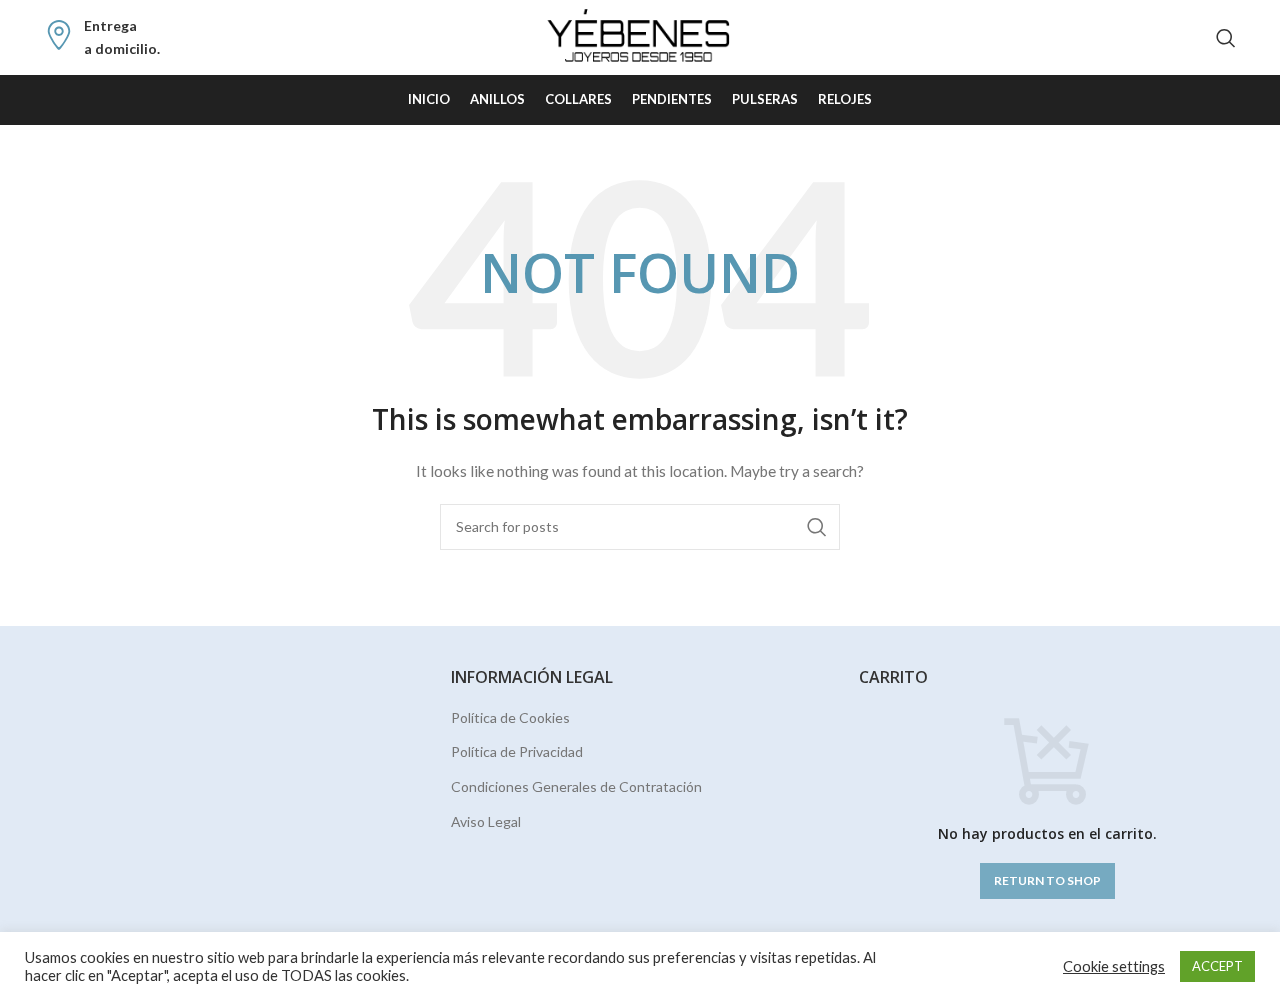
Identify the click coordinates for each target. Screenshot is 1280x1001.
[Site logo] (640, 35)
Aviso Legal (486, 821)
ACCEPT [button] (1217, 966)
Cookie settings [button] (1114, 966)
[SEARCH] (817, 527)
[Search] (1226, 38)
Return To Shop (1047, 880)
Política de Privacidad (517, 751)
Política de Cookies (510, 717)
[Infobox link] (102, 37)
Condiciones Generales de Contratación (576, 786)
